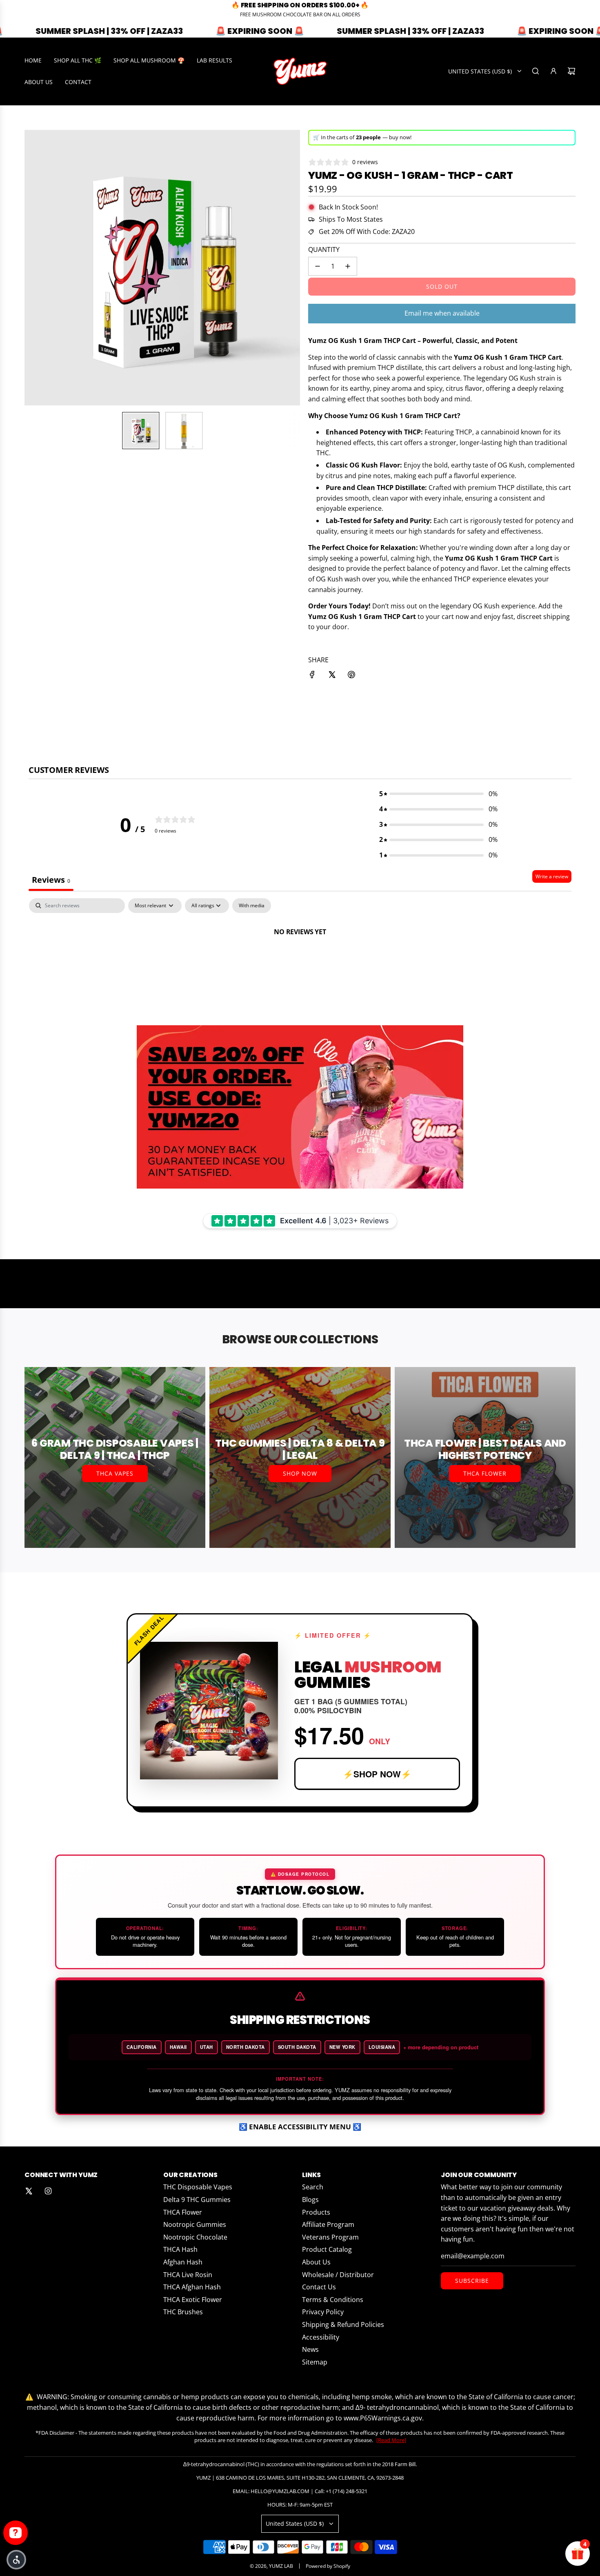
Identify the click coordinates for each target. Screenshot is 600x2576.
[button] (16, 2560)
